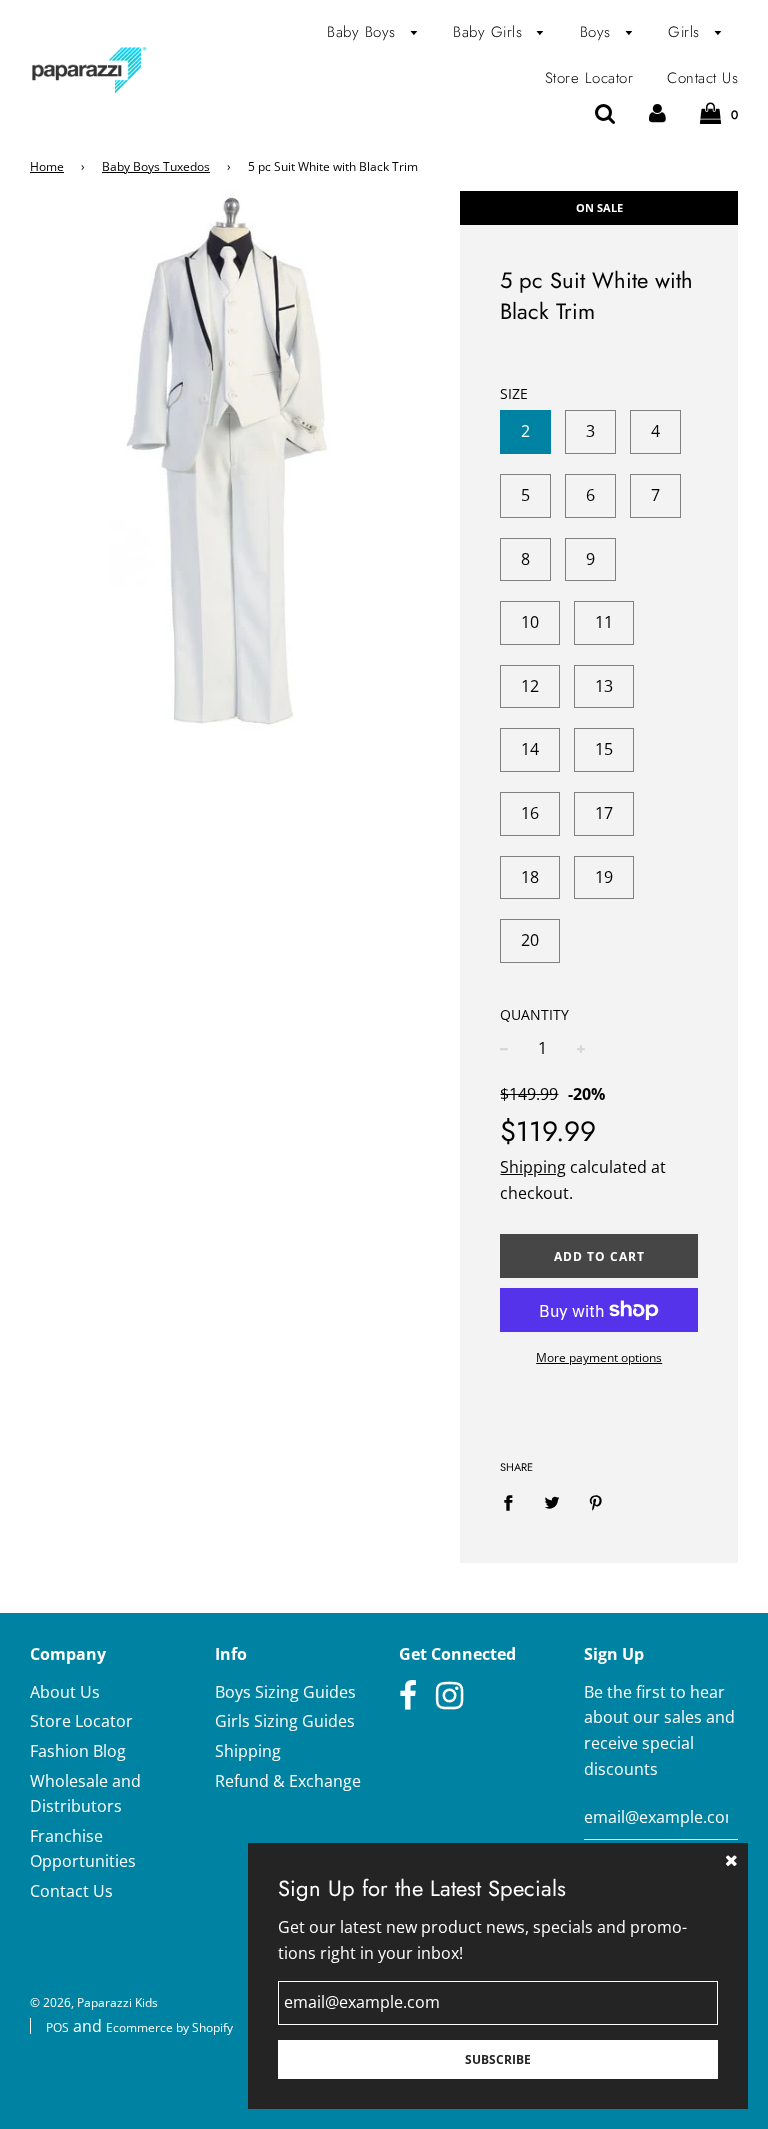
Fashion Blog (78, 1751)
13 (604, 686)
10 (530, 622)
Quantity (534, 1014)
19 (604, 877)
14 (530, 749)
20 (530, 940)
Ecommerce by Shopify (169, 2027)
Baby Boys (364, 32)
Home (47, 166)
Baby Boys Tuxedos (156, 166)
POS (57, 2027)
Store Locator (589, 78)
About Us (65, 1692)
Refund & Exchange (288, 1781)
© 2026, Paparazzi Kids (94, 2002)
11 (604, 622)
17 (604, 813)
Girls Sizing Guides (285, 1721)
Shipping (533, 1167)
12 (530, 686)
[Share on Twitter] (552, 1502)
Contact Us (702, 78)
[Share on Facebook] (514, 1502)
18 (530, 877)
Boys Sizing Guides (285, 1692)
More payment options (599, 1357)
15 (604, 749)
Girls (686, 32)
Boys (598, 32)
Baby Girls (490, 32)
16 (530, 813)
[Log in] (657, 113)
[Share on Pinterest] (596, 1502)
